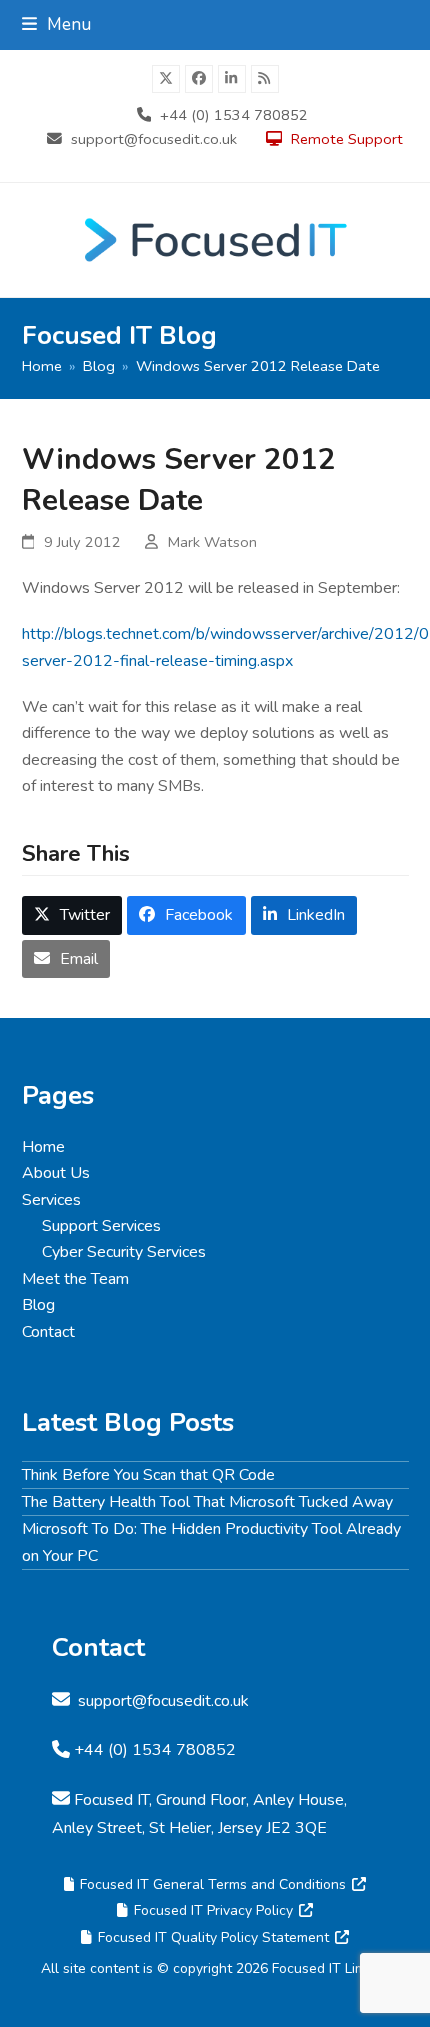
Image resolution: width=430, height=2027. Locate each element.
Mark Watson (212, 542)
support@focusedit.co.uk (154, 139)
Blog (38, 1305)
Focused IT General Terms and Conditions (213, 1884)
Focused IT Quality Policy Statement (213, 1937)
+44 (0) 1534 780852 (234, 115)
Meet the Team (75, 1279)
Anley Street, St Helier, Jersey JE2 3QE (189, 1828)
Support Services (101, 1226)
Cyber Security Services (124, 1252)
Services (51, 1200)
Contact (48, 1332)
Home (43, 1147)
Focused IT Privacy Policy (213, 1910)
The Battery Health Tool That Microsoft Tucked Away (207, 1502)
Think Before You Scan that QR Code (148, 1475)
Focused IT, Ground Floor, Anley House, (210, 1800)
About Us (56, 1173)
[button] (56, 24)
